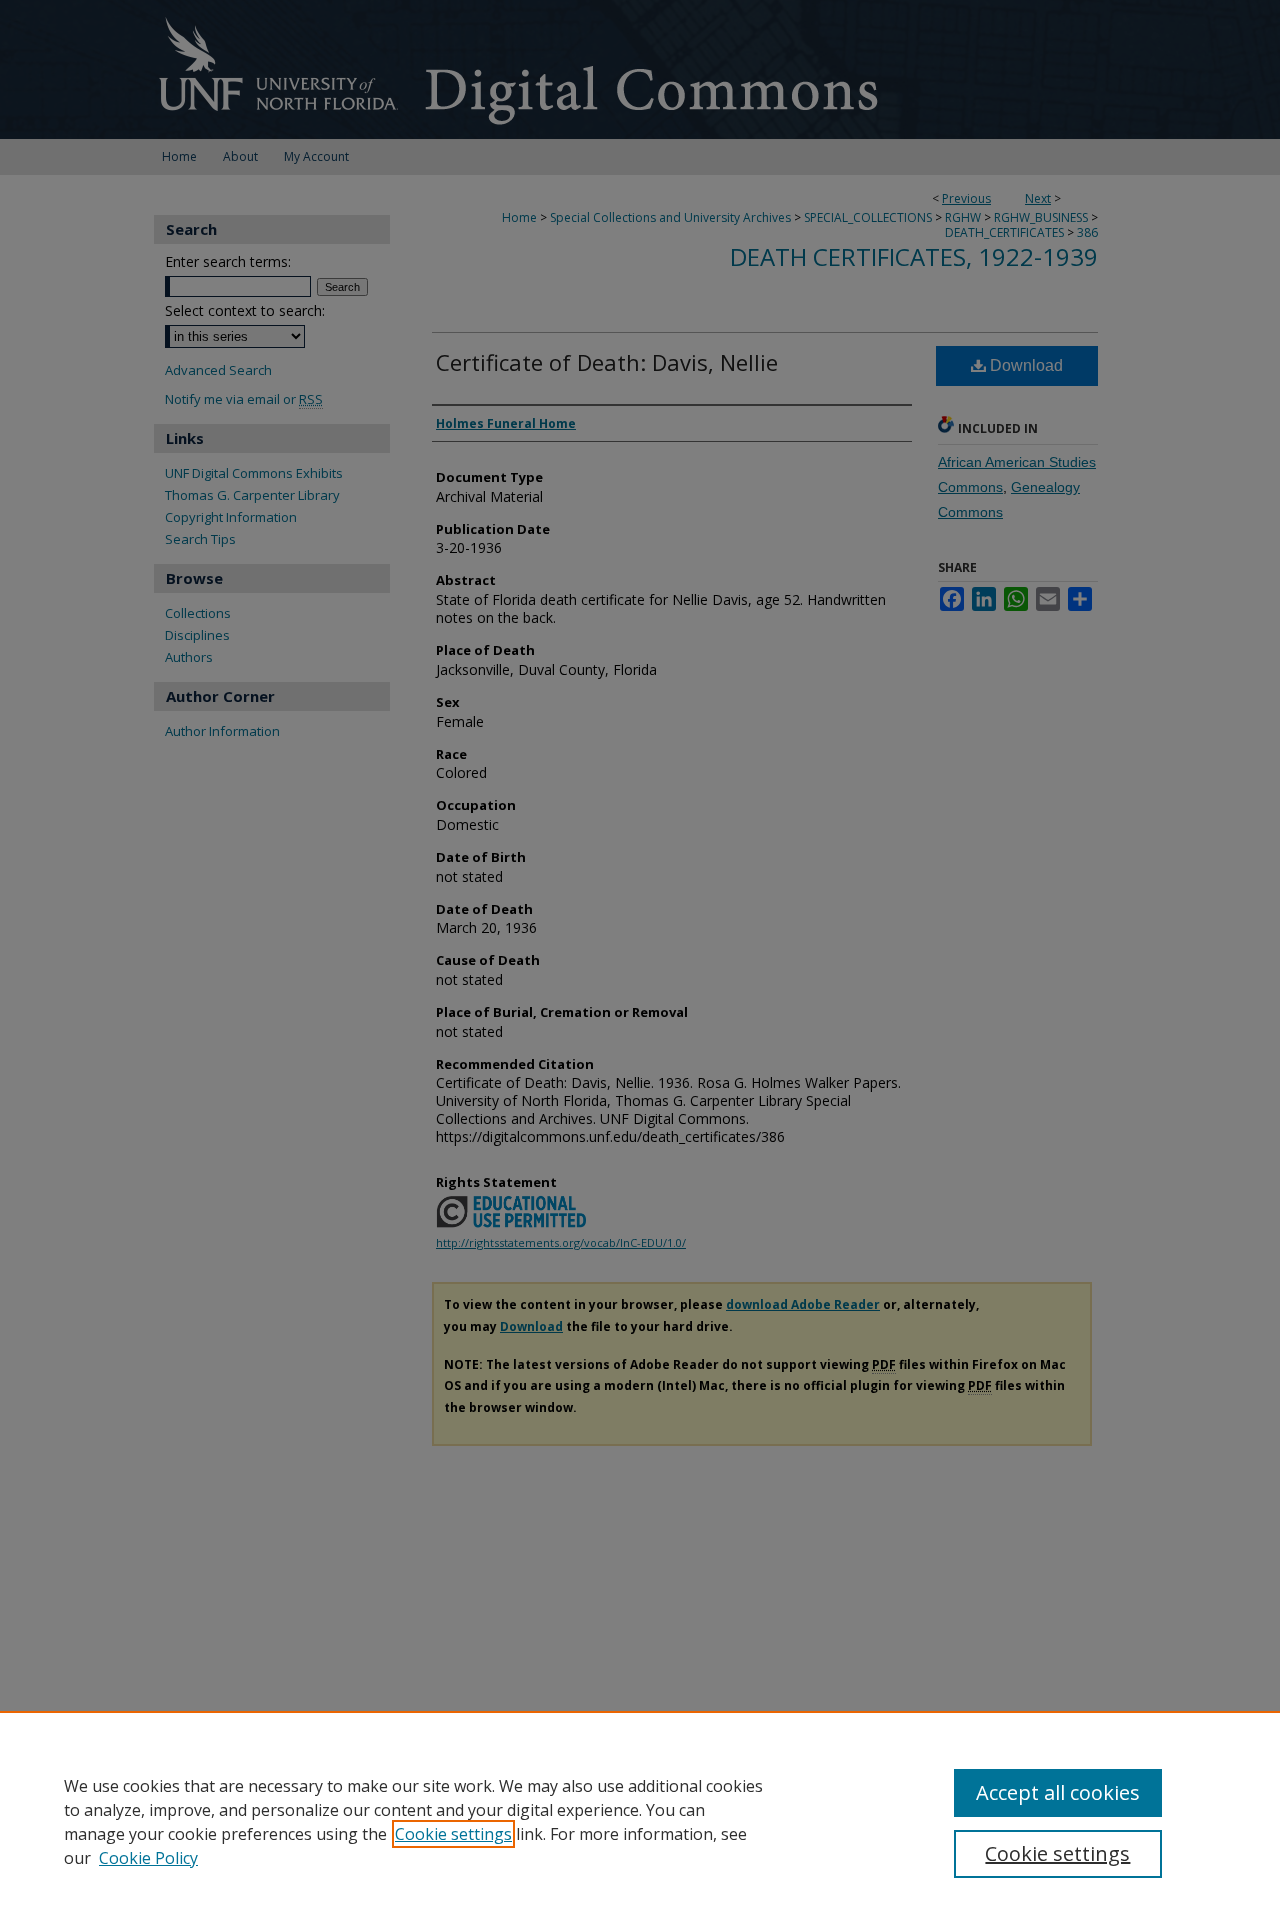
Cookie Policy (148, 1858)
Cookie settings (453, 1834)
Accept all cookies (1058, 1792)
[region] (640, 1821)
